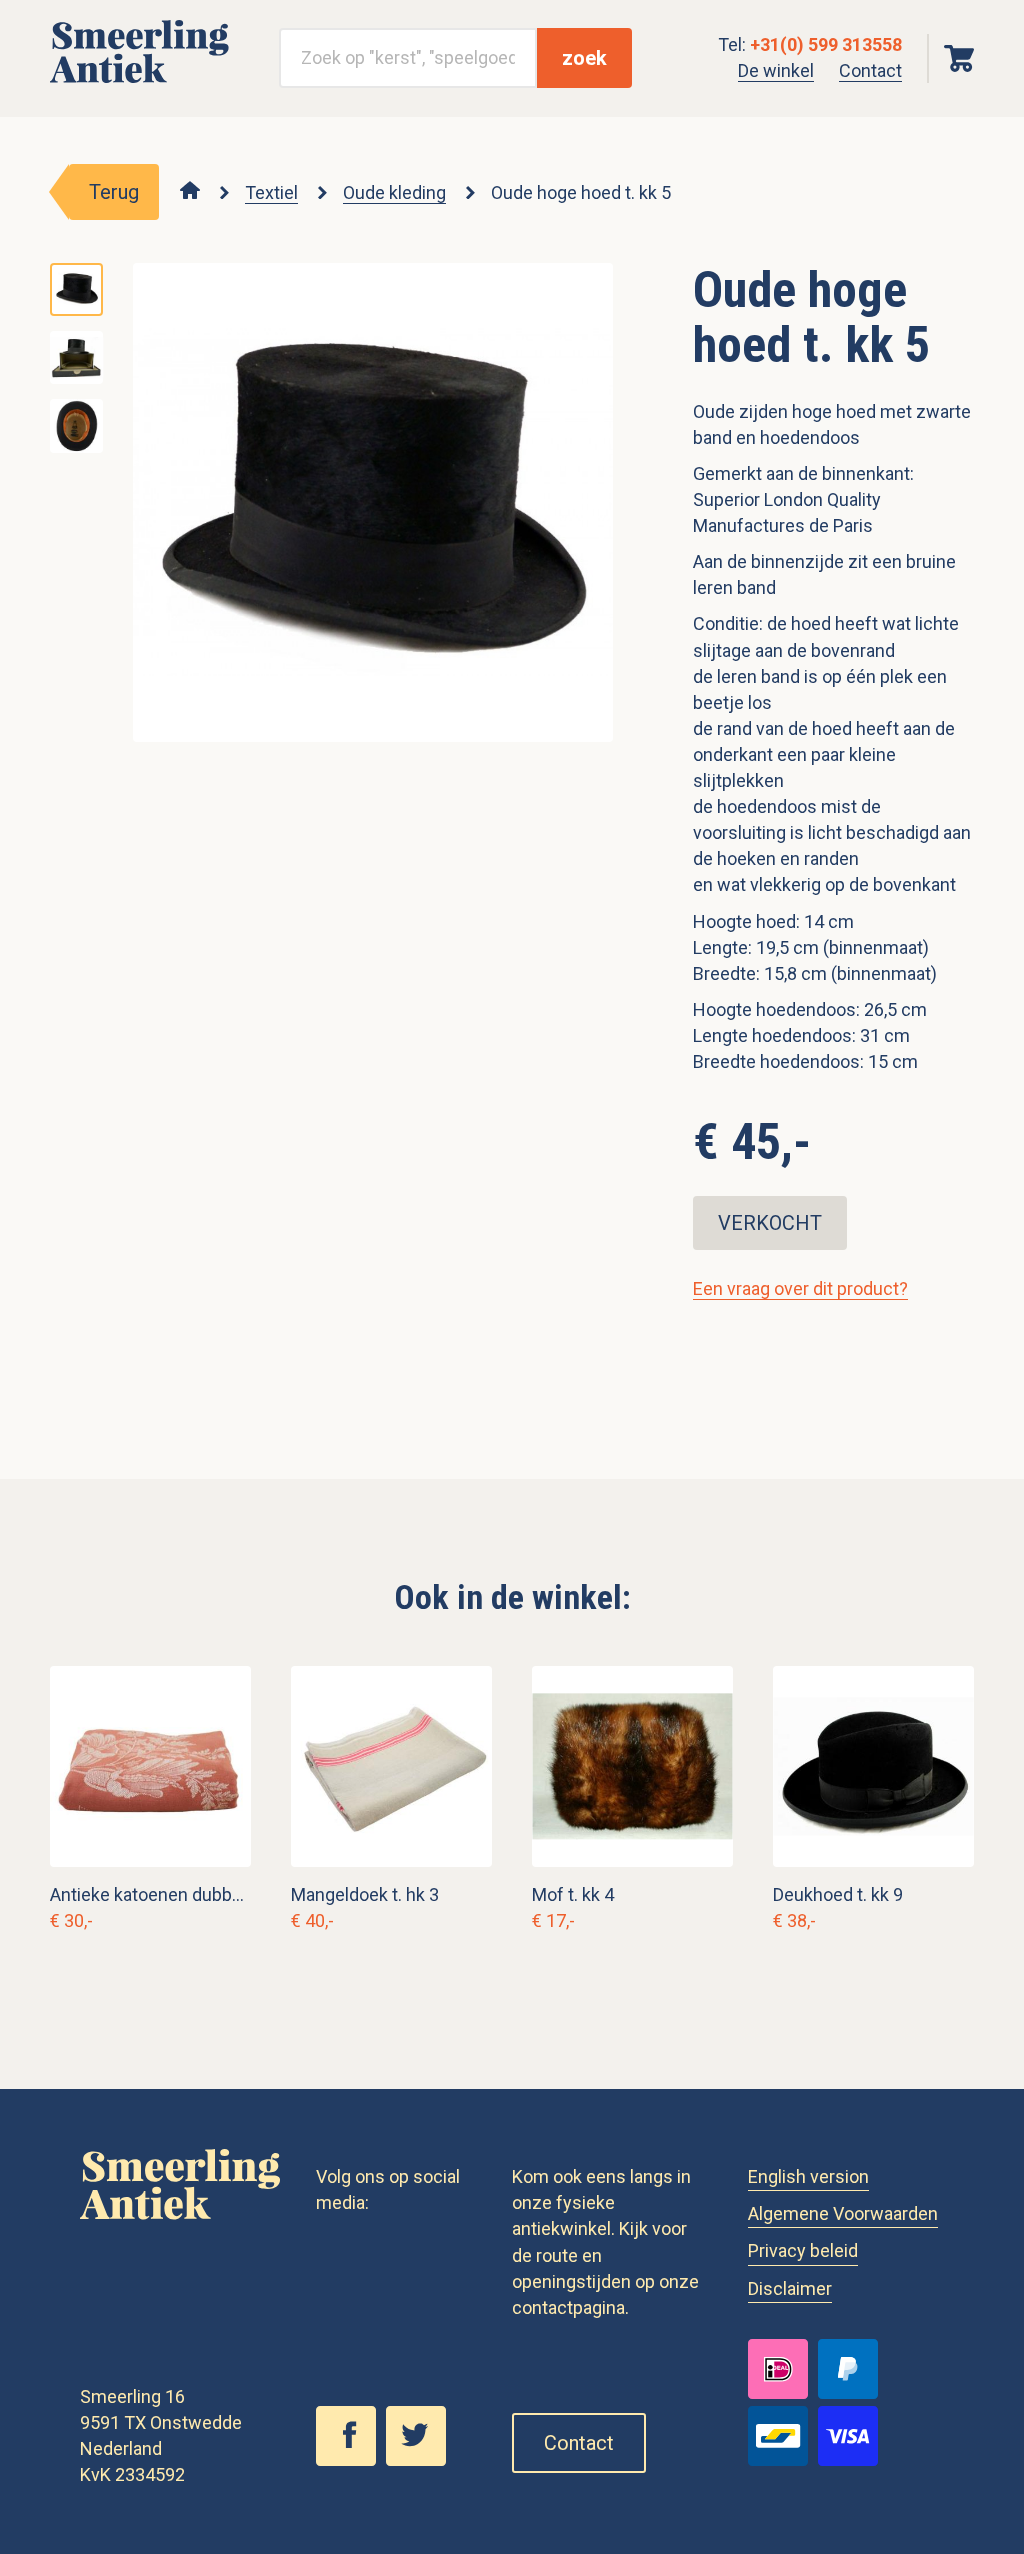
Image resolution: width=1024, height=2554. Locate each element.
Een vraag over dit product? (800, 1288)
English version (808, 2176)
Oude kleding (394, 192)
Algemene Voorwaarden (843, 2213)
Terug (114, 192)
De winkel (776, 70)
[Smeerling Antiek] (139, 83)
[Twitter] (421, 2460)
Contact (870, 70)
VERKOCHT (770, 1223)
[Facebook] (351, 2460)
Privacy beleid (803, 2250)
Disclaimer (790, 2288)
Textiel (271, 192)
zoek (584, 58)
